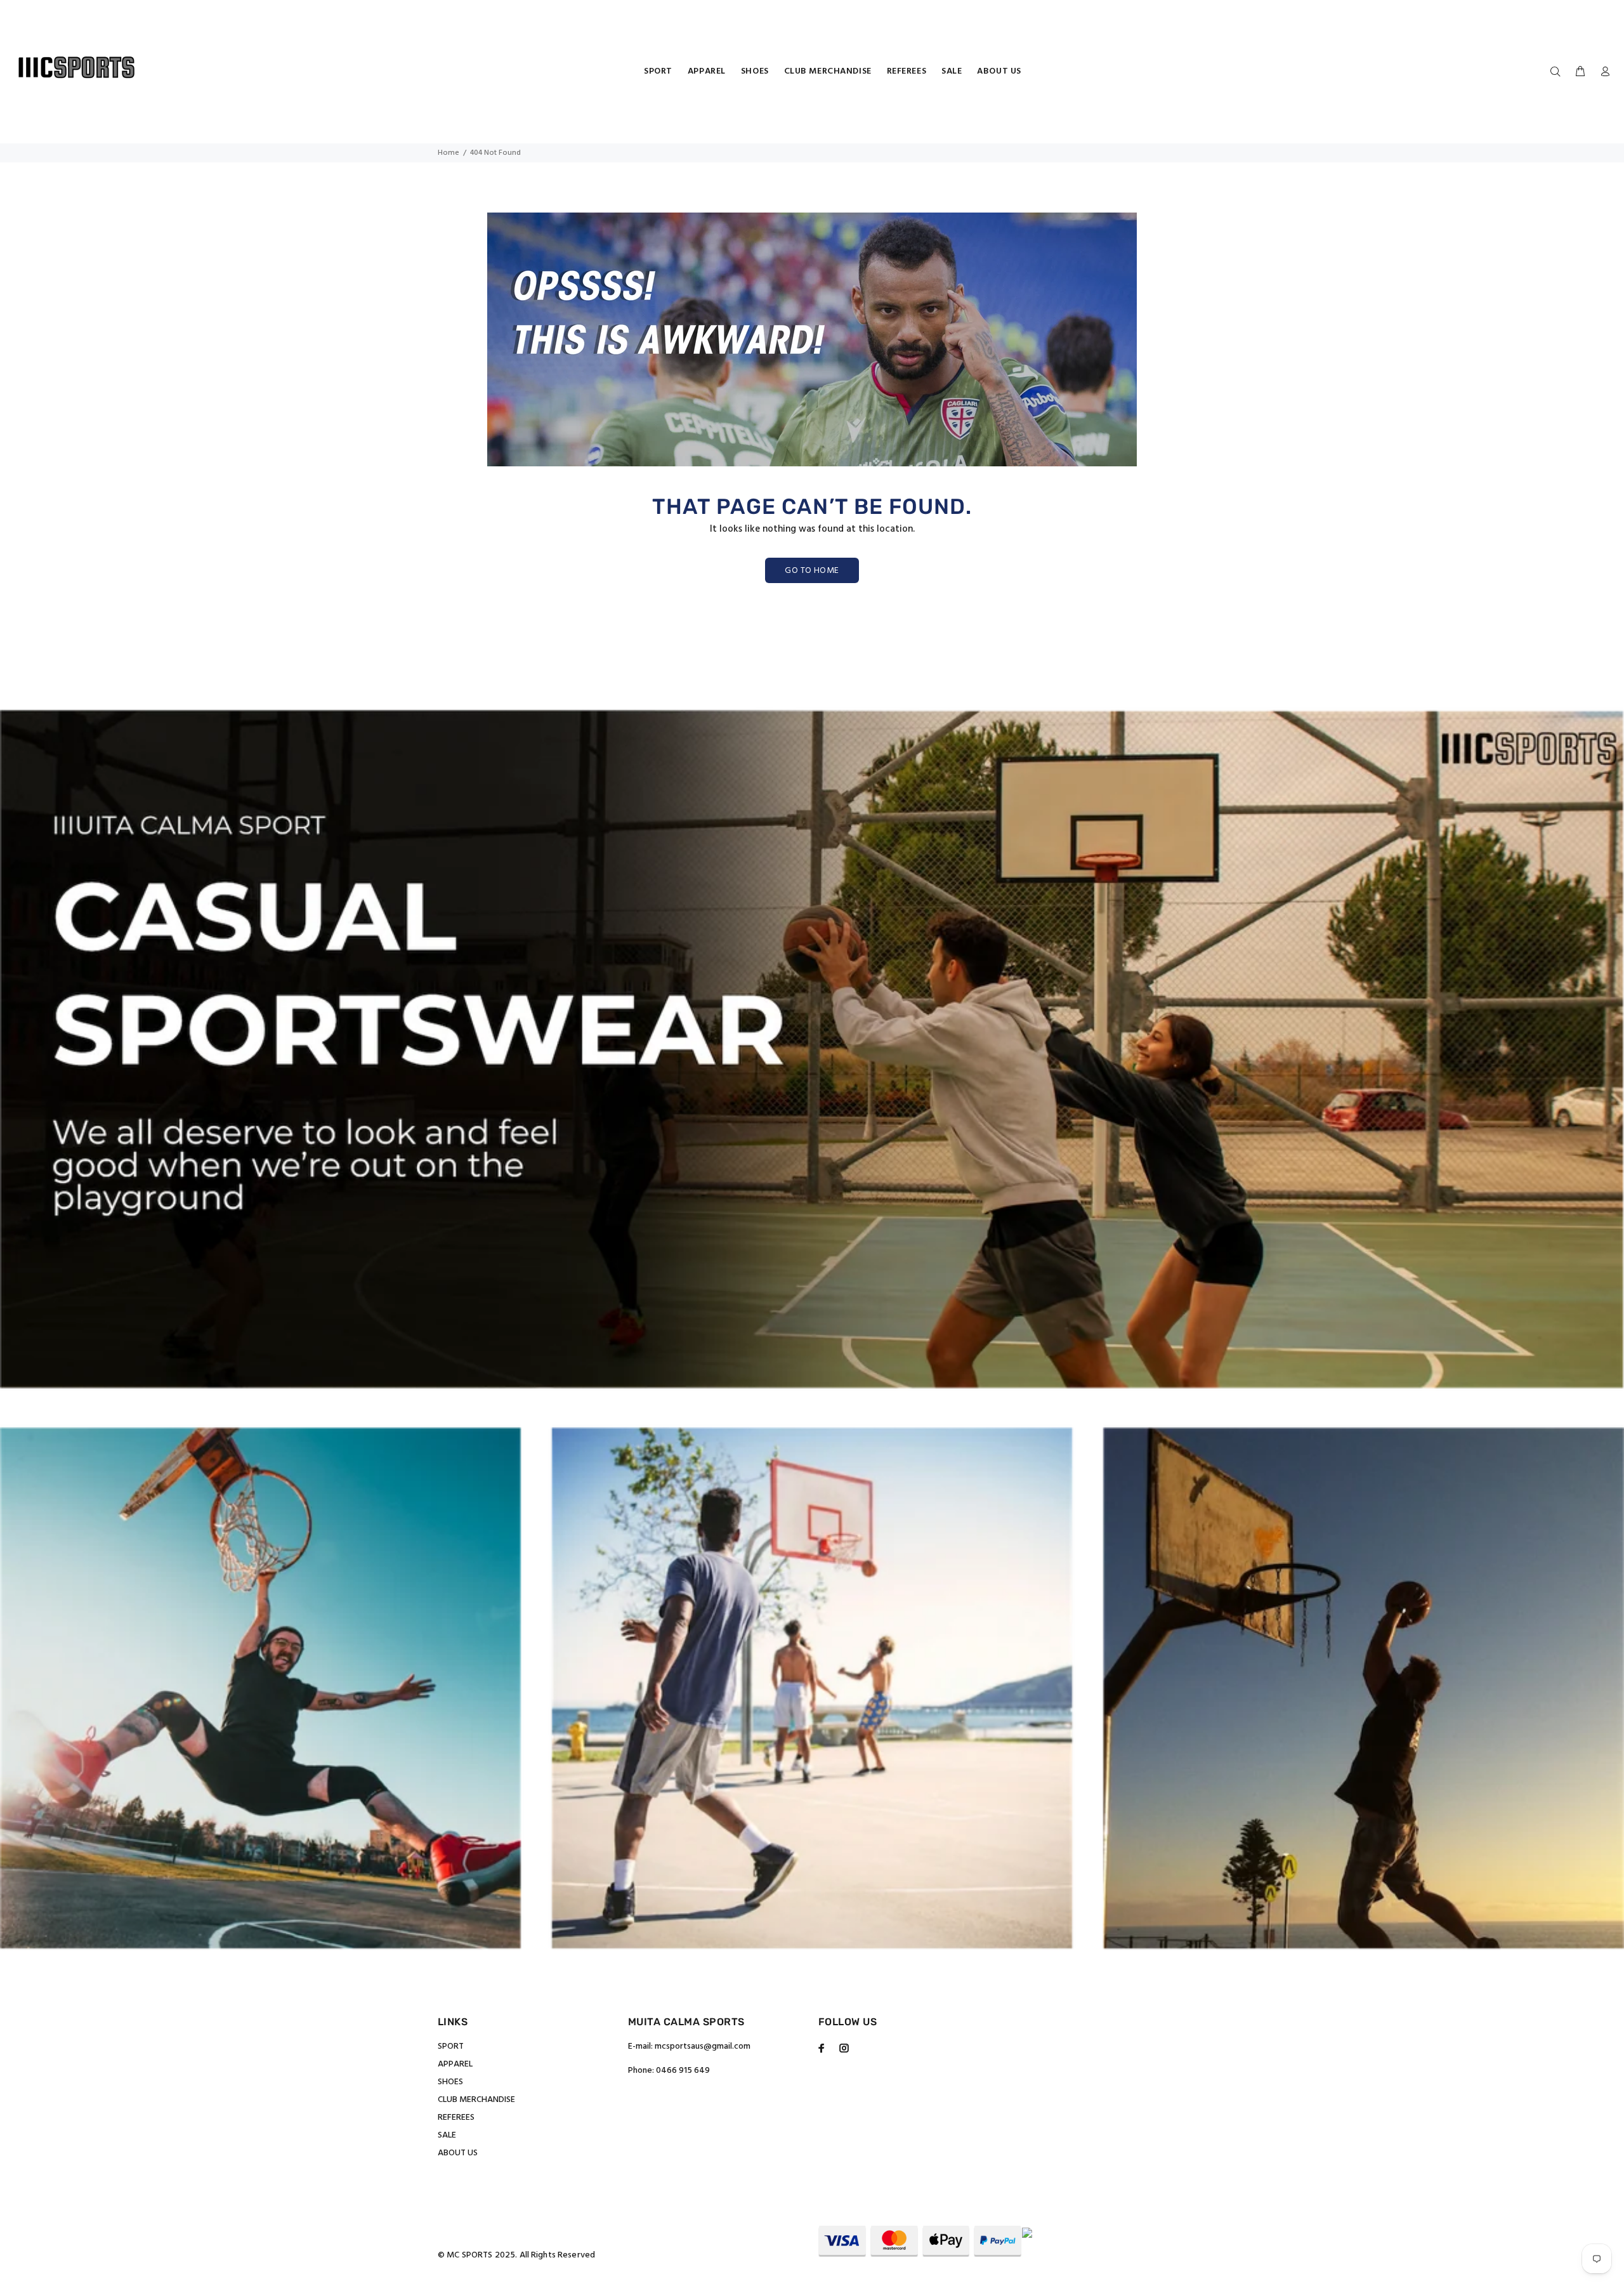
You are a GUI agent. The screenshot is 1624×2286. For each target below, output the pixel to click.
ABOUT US (458, 2153)
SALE (447, 2135)
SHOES (450, 2082)
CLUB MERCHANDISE (476, 2100)
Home (449, 153)
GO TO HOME (812, 571)
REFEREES (456, 2118)
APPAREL (455, 2064)
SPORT (451, 2046)
